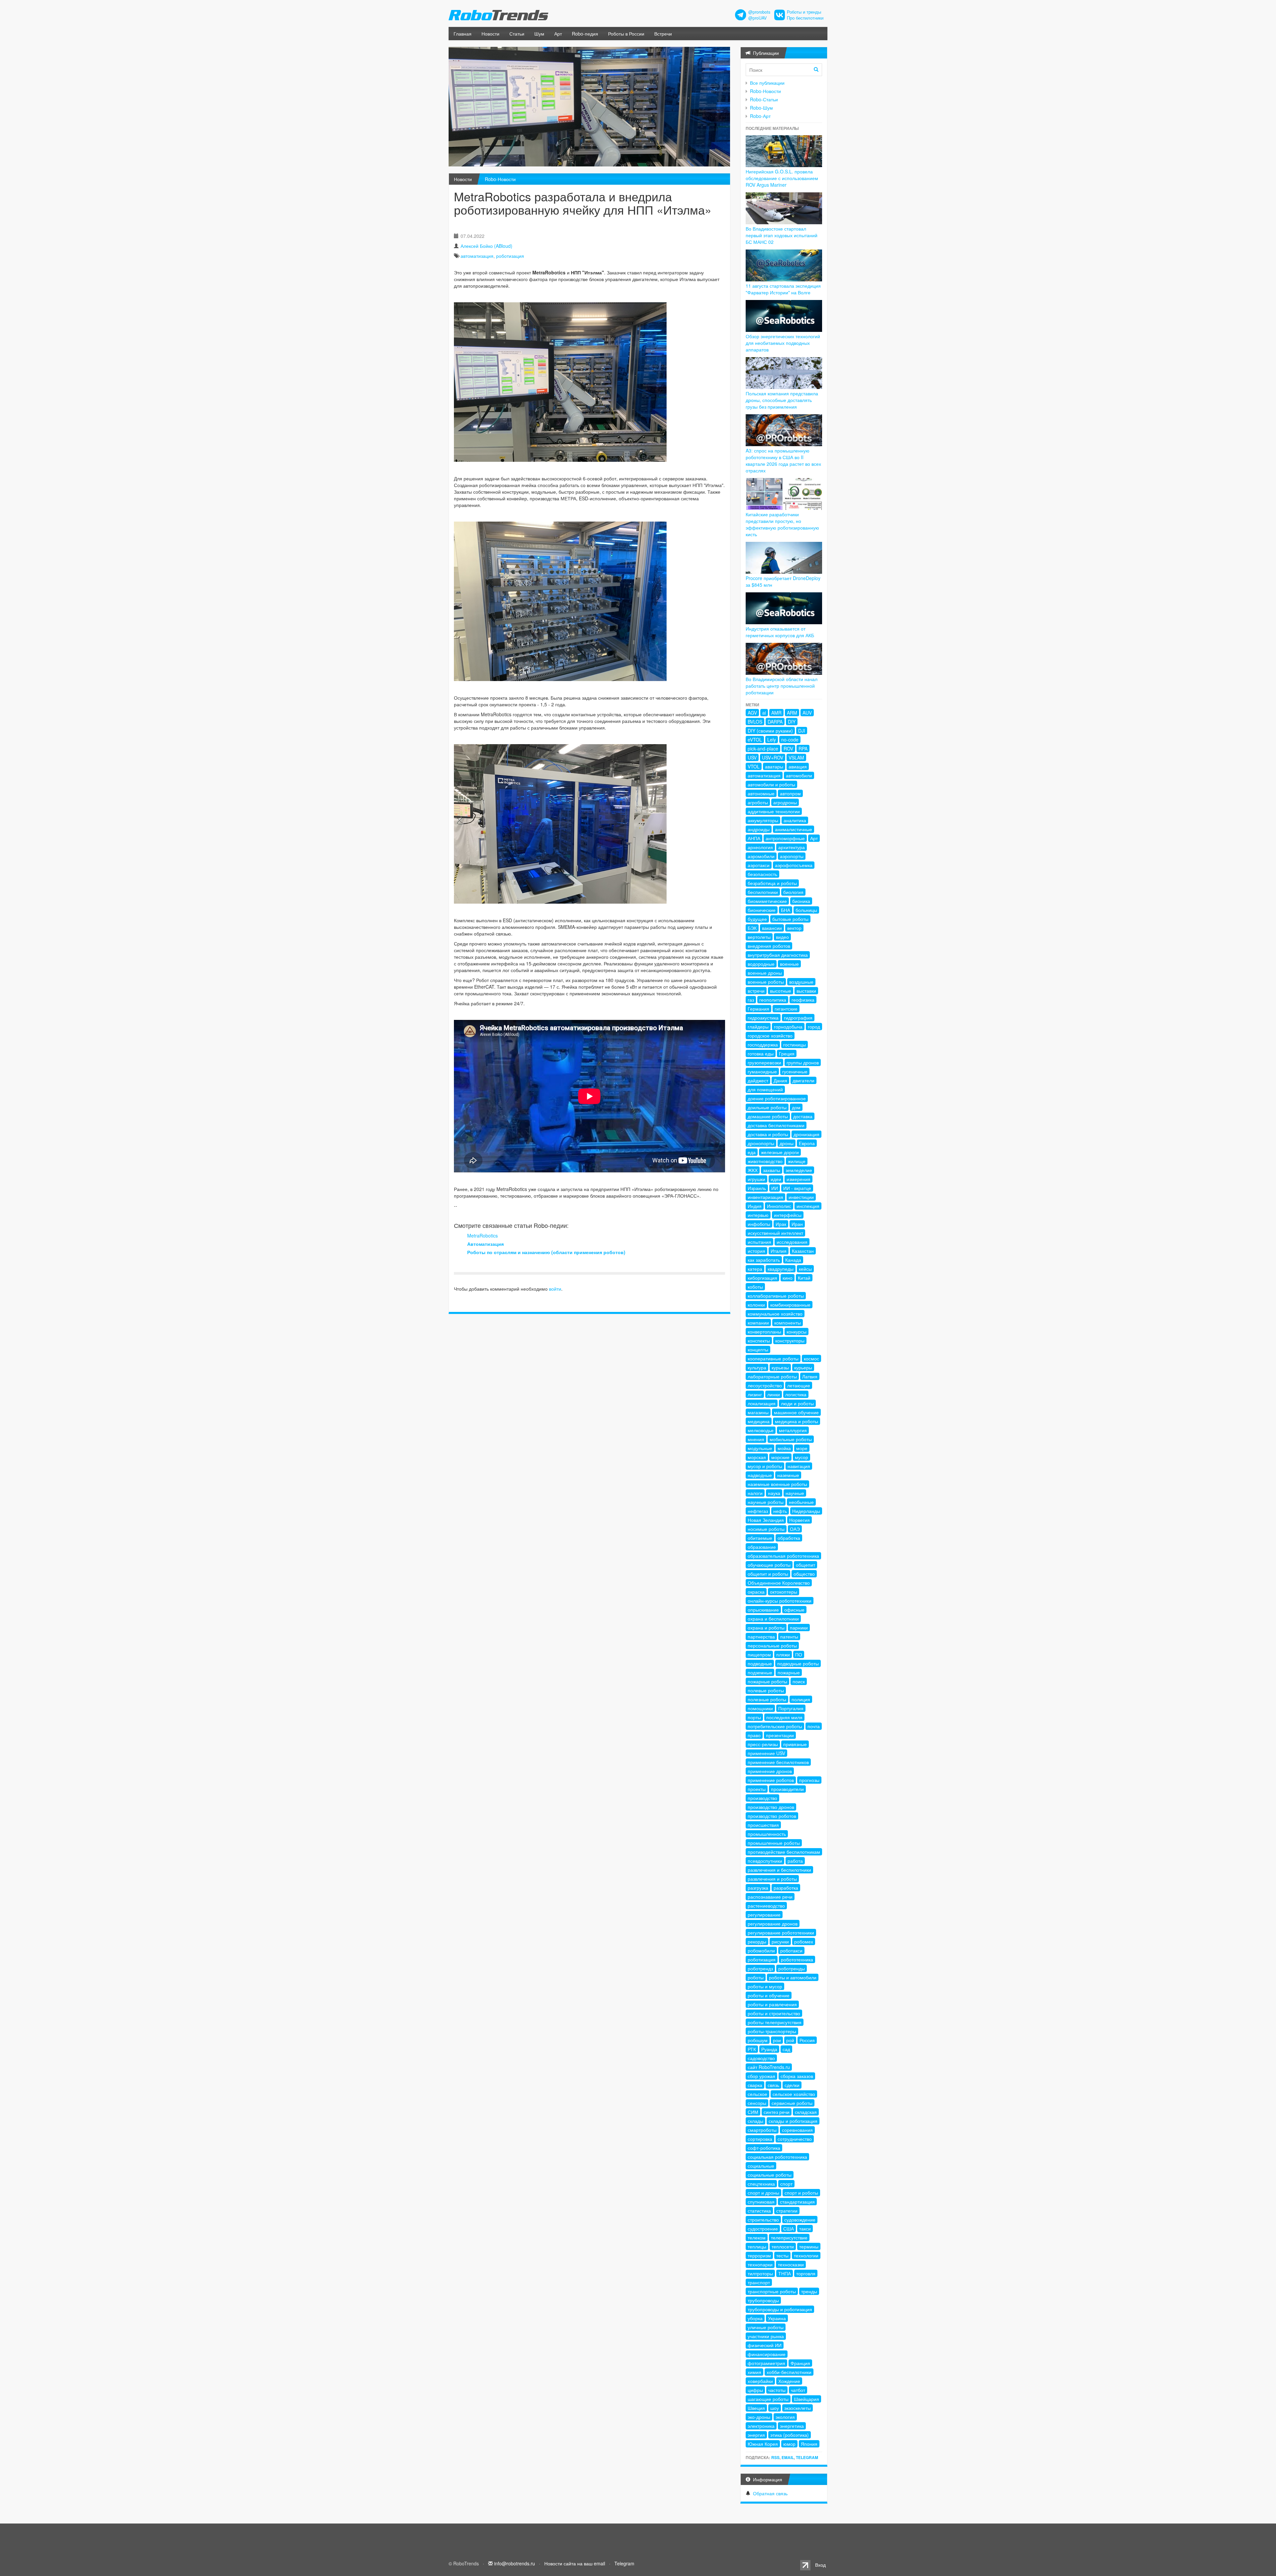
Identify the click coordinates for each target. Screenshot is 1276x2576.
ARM (792, 713)
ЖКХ (753, 1170)
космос (811, 1358)
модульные (760, 1448)
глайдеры (758, 1027)
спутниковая (761, 2202)
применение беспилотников (778, 1762)
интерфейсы (788, 1215)
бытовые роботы (790, 919)
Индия (755, 1206)
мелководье (761, 1430)
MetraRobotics (482, 1236)
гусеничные (795, 1071)
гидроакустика (763, 1018)
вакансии (772, 928)
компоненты (788, 1323)
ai (764, 713)
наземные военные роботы (777, 1484)
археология (760, 847)
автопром (790, 793)
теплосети (783, 2246)
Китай (804, 1278)
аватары (774, 766)
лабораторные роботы (772, 1376)
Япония (809, 2444)
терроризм (759, 2255)
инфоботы (759, 1224)
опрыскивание (763, 1610)
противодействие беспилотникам (784, 1852)
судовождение (800, 2220)
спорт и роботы (801, 2193)
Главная (463, 34)
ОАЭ (795, 1529)
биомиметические (767, 901)
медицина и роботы (797, 1421)
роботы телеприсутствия (775, 2022)
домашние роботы (768, 1116)
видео (782, 937)
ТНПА (785, 2273)
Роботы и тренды (804, 12)
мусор (801, 1457)
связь (773, 2085)
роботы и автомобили (793, 1977)
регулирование (764, 1915)
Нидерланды (806, 1511)
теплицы (757, 2246)
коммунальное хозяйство (775, 1314)
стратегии (787, 2211)
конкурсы (797, 1332)
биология (793, 892)
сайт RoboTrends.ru (769, 2067)
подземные (760, 1672)
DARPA (775, 722)
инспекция (808, 1206)
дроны (787, 1143)
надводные (760, 1475)
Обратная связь (770, 2493)
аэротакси (759, 865)
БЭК (752, 928)
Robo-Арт (760, 116)
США (789, 2229)
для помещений (765, 1089)
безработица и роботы (772, 883)
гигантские (786, 1009)
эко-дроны (759, 2417)
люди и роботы (797, 1403)
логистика (796, 1394)
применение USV (766, 1753)
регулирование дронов (773, 1924)
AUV (807, 713)
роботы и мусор (765, 1986)
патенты (789, 1636)
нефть (780, 1511)
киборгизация (762, 1278)
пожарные (789, 1672)
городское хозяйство (770, 1036)
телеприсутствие (789, 2237)
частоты (777, 2390)
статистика (759, 2211)
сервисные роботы (792, 2103)
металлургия (793, 1430)
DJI (802, 731)
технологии (806, 2255)
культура (757, 1367)
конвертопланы (764, 1332)
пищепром (759, 1654)
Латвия (810, 1376)
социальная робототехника (777, 2157)
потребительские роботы (775, 1726)
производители (787, 1789)
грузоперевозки (764, 1062)
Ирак (781, 1224)
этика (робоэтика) (790, 2435)
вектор (794, 928)
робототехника (797, 1959)
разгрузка (758, 1888)
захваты (772, 1170)
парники (799, 1628)
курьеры (803, 1367)
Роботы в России (626, 34)
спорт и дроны (763, 2193)
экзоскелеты (797, 2408)
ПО (799, 1654)
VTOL (754, 766)
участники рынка (766, 2336)
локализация (762, 1403)
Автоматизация (485, 1244)
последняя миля (784, 1717)
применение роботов (771, 1780)
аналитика (795, 820)
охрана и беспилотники (773, 1619)
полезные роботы (767, 1699)
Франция (800, 2363)
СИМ (753, 2112)
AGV (752, 713)
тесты (782, 2255)
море (802, 1448)
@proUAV (757, 18)
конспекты (759, 1340)
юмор (789, 2444)
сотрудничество (795, 2139)
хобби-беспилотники (789, 2372)
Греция (787, 1053)
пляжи (783, 1654)
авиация (798, 766)
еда (752, 1152)
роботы (756, 1977)
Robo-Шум (761, 108)
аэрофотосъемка (794, 865)
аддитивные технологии (774, 811)
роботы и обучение (769, 1995)
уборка (755, 2318)
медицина (759, 1421)
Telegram (807, 2457)
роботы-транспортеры (772, 2031)
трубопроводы (763, 2300)
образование (762, 1547)
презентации (780, 1735)
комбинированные (790, 1305)
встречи (756, 991)
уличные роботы (766, 2327)
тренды (809, 2291)
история (756, 1251)
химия (754, 2372)
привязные (795, 1744)
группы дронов (803, 1062)
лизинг (755, 1394)
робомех (804, 1941)
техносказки (791, 2264)
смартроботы (762, 2130)
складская (806, 2112)
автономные (761, 793)
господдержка (763, 1044)
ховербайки (760, 2381)
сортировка (760, 2139)
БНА (786, 910)
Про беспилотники (805, 18)
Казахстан (803, 1251)
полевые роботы (766, 1690)
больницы (806, 910)
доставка (803, 1116)
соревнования (797, 2130)
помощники (760, 1708)
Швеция (756, 2408)
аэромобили (761, 856)
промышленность (767, 1834)
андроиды (759, 829)
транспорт (759, 2282)
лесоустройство (765, 1385)
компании (758, 1323)
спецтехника (761, 2184)
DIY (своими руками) (770, 731)
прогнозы (809, 1780)
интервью (758, 1215)
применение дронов (770, 1771)
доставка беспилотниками (776, 1125)
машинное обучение (796, 1412)
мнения (756, 1439)
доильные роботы (767, 1107)
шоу (775, 2408)
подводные (760, 1663)
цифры (755, 2390)
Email (788, 2457)
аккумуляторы (763, 820)
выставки (806, 991)
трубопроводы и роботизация (780, 2309)
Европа (807, 1143)
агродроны (785, 802)
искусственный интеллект (775, 1233)
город (814, 1027)
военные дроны (765, 973)
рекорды (757, 1941)
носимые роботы (766, 1529)
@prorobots (759, 12)
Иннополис (779, 1206)
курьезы (780, 1367)
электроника (761, 2426)
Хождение (789, 2381)
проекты (757, 1789)
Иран (797, 1224)
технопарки (760, 2264)
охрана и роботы (766, 1628)
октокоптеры (784, 1592)
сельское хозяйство (794, 2094)
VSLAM (796, 757)
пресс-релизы (763, 1744)
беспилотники (763, 892)
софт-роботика (764, 2148)
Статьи (517, 34)
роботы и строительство (774, 2013)
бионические (762, 910)
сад (786, 2049)
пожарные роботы (767, 1681)
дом (796, 1107)
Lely (772, 740)
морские (780, 1457)
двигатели (803, 1080)
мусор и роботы (765, 1466)
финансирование (767, 2354)
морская (757, 1457)
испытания (759, 1242)
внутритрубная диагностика (778, 955)
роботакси (791, 1950)
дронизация (806, 1134)
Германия (758, 1009)
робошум (758, 2040)
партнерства (761, 1636)
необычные (801, 1502)
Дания (780, 1080)
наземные (788, 1475)
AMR (776, 713)
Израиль (757, 1188)
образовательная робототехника (783, 1556)
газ (751, 1000)
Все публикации (767, 83)
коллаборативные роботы (776, 1296)
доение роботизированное (777, 1098)
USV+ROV (773, 757)
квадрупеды (781, 1269)
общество (804, 1574)
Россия (807, 2040)
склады (755, 2121)
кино (788, 1278)
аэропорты (792, 856)
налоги (755, 1493)
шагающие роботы (768, 2399)
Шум (539, 34)
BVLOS (755, 722)
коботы (755, 1287)
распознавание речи (770, 1897)
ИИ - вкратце (797, 1188)
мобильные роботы (791, 1439)
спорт (786, 2184)
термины (809, 2246)
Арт (558, 34)
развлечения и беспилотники (779, 1870)
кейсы (805, 1269)
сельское (757, 2094)
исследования (792, 1242)
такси (805, 2229)
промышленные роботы (774, 1843)
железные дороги (780, 1152)
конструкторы (790, 1340)
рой (790, 2040)
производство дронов (771, 1807)
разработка (786, 1888)
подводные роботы (798, 1663)
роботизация (510, 256)
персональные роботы (772, 1645)
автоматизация (477, 256)
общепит (805, 1565)
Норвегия (799, 1520)
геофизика (803, 1000)
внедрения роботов (769, 946)
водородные (761, 964)
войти (555, 1289)
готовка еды (761, 1053)
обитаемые (760, 1538)
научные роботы (766, 1502)
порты (754, 1717)
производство (762, 1798)
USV (752, 757)
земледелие (799, 1170)
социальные (761, 2166)
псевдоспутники (765, 1861)
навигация (799, 1466)
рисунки (780, 1941)
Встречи (663, 34)
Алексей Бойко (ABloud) (486, 246)
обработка (789, 1538)
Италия (779, 1251)
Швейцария (806, 2399)
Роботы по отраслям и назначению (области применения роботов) (546, 1252)
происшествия (763, 1825)
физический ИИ (765, 2345)
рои (777, 2040)
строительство (763, 2220)
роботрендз (760, 1968)
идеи (776, 1179)
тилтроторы (760, 2273)
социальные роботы (770, 2175)
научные (795, 1493)
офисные (794, 1610)
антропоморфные (785, 838)
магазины (758, 1412)
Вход (820, 2565)
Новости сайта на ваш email (575, 2563)
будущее (757, 919)
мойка (784, 1448)
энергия (756, 2435)
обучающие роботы (769, 1565)
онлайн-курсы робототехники (780, 1601)
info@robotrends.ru (515, 2563)
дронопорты (761, 1143)
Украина (777, 2318)
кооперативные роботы (773, 1358)
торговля (806, 2273)
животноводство (765, 1161)
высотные (781, 991)
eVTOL (755, 740)
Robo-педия (585, 34)
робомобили (761, 1950)
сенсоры (757, 2103)
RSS (775, 2457)
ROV (788, 748)
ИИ (775, 1188)
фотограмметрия (766, 2363)
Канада (793, 1260)
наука (774, 1493)
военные (789, 964)
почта (814, 1726)
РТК (752, 2049)
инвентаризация (765, 1197)
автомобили (799, 775)
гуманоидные (762, 1071)
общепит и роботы (768, 1574)
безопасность (762, 874)
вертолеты (759, 937)
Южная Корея (763, 2444)
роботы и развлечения (772, 2004)
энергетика (792, 2426)
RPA (803, 748)
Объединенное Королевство (779, 1583)
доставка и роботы (768, 1134)
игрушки (756, 1179)
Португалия (791, 1708)
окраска (756, 1592)
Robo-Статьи (764, 99)
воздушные (801, 982)
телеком (757, 2237)
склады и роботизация (793, 2121)
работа (795, 1861)
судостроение (763, 2229)
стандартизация (797, 2202)
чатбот (798, 2390)
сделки (792, 2085)
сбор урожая (761, 2076)
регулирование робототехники (781, 1932)
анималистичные (794, 829)
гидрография (798, 1018)
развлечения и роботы (772, 1879)
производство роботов (772, 1816)
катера (755, 1269)
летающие (799, 1385)
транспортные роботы (772, 2291)
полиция (801, 1699)
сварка (755, 2085)
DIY (792, 722)
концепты (758, 1349)
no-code (790, 740)
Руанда (769, 2049)
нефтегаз (758, 1511)
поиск (799, 1681)
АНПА (754, 838)
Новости (490, 34)
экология (785, 2417)
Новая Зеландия (766, 1520)
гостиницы (795, 1044)
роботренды (792, 1968)
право (754, 1735)
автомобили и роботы (771, 784)
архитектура (792, 847)
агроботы (758, 802)
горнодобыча (788, 1027)
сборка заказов (797, 2076)
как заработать (764, 1260)
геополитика (773, 1000)
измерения (798, 1179)
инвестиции (801, 1197)
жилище (797, 1161)
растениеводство (766, 1906)
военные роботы (766, 982)
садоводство (761, 2058)
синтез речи (777, 2112)
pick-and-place (763, 748)
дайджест (758, 1080)
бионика (801, 901)
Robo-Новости (500, 179)
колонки (756, 1305)
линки (774, 1394)
